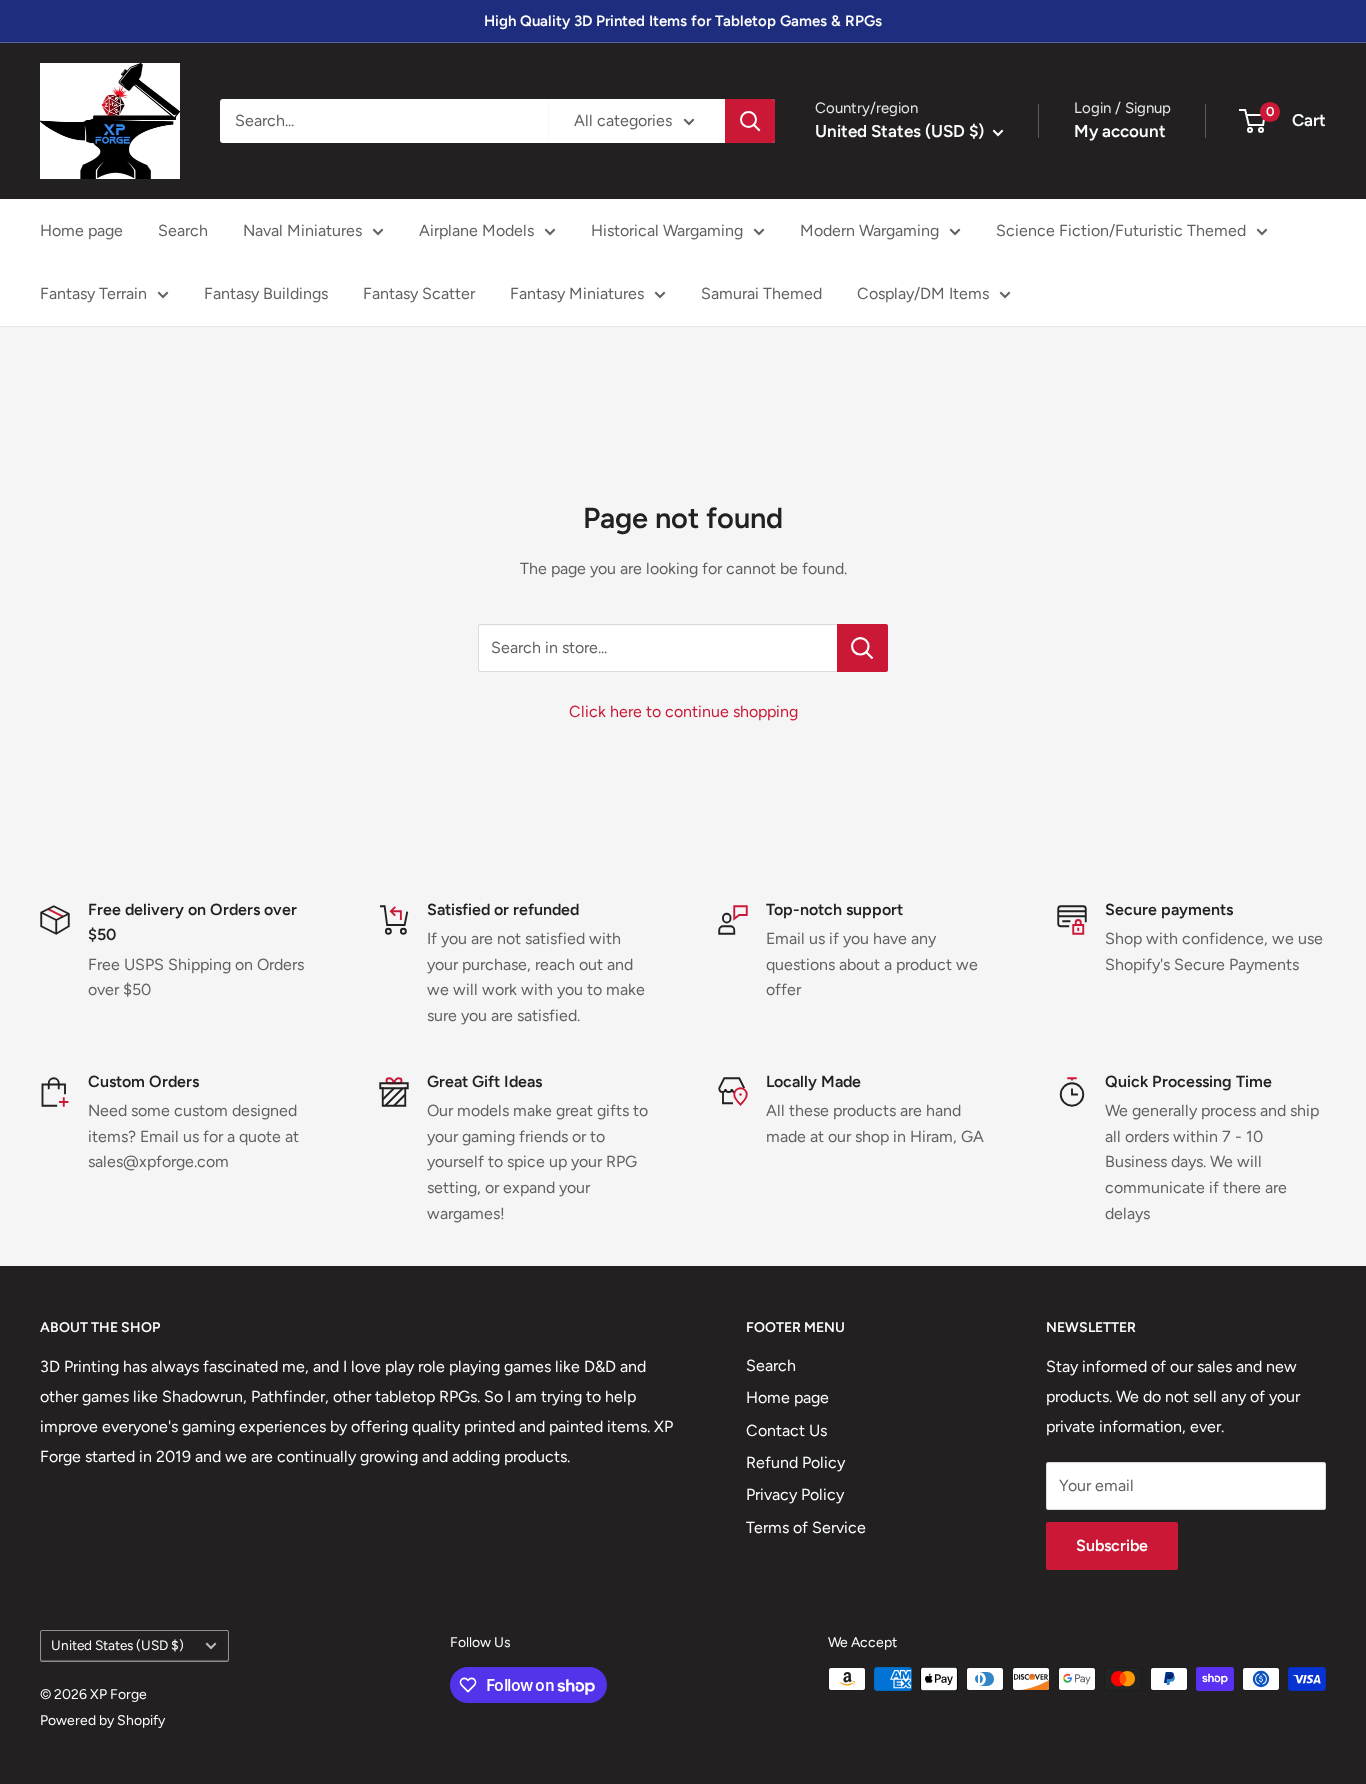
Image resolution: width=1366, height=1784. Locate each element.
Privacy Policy (795, 1494)
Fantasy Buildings (266, 293)
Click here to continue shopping (683, 711)
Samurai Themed (761, 293)
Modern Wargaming (869, 230)
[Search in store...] (862, 648)
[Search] (750, 121)
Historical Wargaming (667, 230)
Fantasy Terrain (93, 293)
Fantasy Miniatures (577, 293)
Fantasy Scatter (419, 293)
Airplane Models (476, 230)
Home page (81, 230)
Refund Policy (795, 1462)
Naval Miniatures (302, 230)
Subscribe (1112, 1545)
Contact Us (786, 1430)
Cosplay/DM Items (923, 293)
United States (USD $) (117, 1645)
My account (1120, 131)
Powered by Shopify (102, 1720)
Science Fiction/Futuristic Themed (1121, 230)
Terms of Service (806, 1527)
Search (183, 230)
